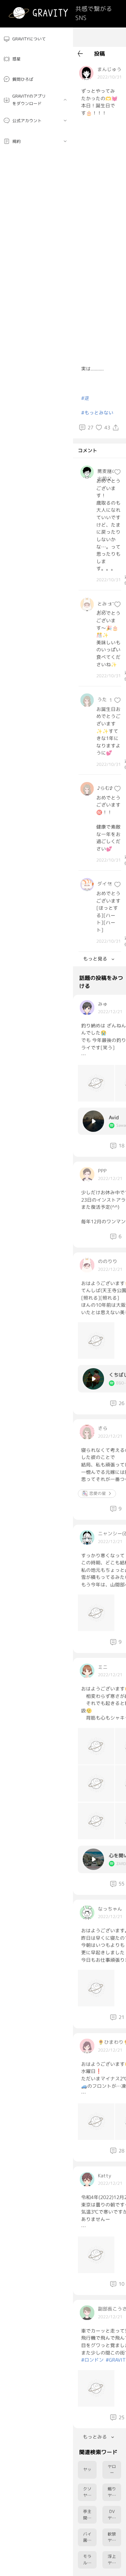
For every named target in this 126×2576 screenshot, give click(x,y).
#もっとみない (97, 413)
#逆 (85, 398)
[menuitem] (37, 39)
